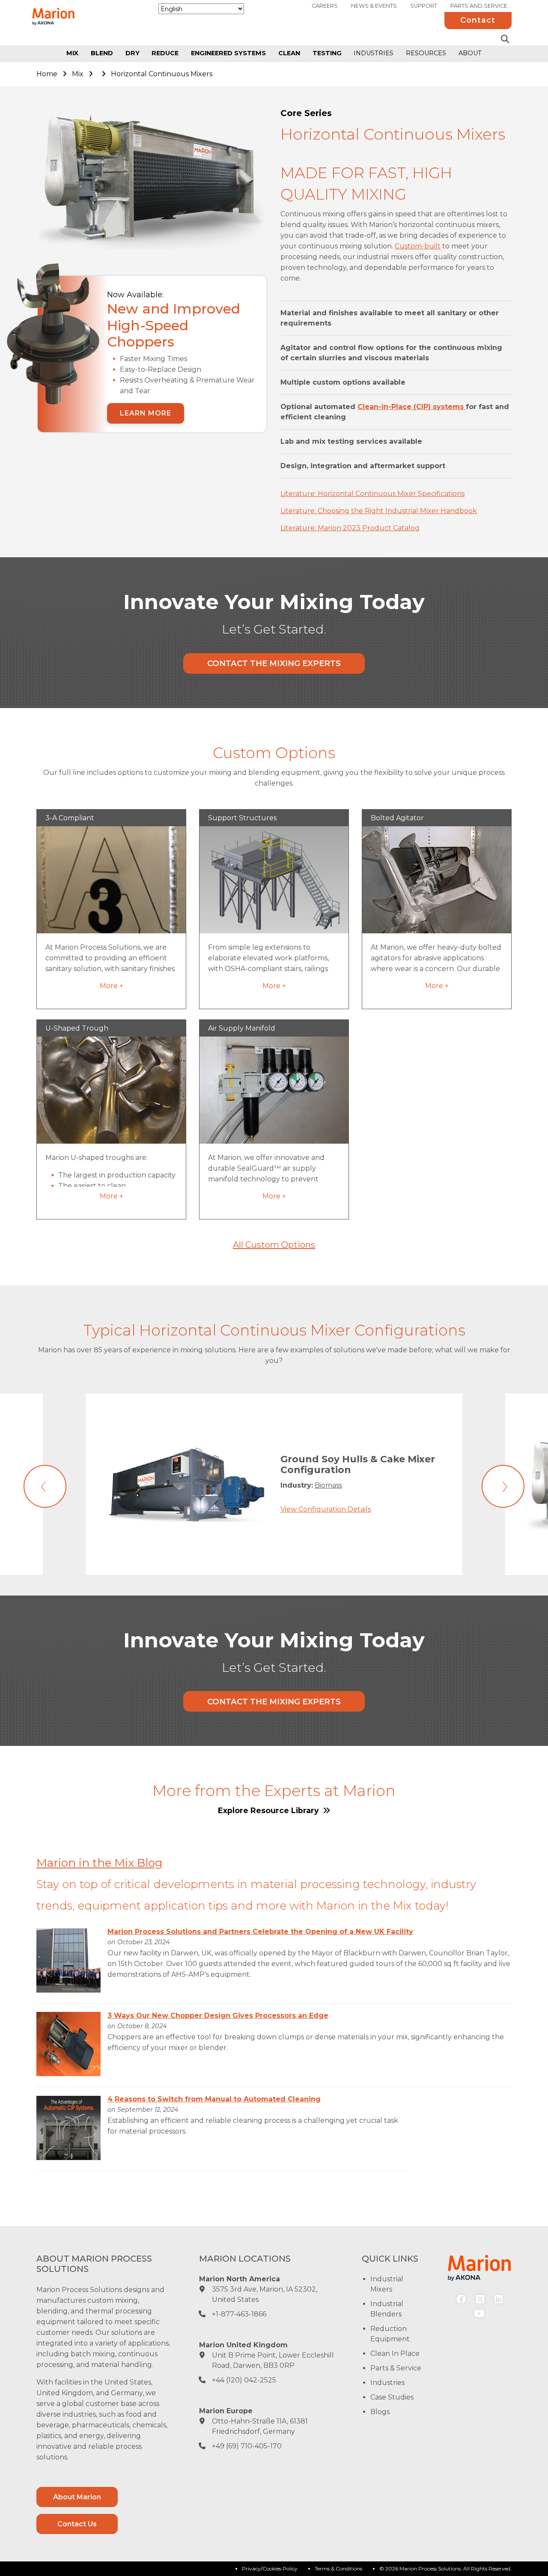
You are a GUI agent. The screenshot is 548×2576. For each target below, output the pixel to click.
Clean (289, 53)
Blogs (380, 2412)
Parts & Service (396, 2368)
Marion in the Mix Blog (100, 1863)
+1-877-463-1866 (239, 2314)
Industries (374, 53)
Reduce (165, 53)
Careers (325, 6)
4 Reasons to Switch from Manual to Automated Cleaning (214, 2099)
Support (424, 6)
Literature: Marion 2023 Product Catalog (350, 528)
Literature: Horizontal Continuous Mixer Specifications (372, 494)
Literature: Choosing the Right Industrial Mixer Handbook (379, 511)
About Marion (77, 2497)
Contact (478, 20)
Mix (72, 53)
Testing (327, 53)
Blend (102, 53)
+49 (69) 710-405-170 (247, 2446)
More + (112, 986)
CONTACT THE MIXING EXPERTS (274, 663)
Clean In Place (395, 2353)
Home (47, 74)
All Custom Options (274, 1245)
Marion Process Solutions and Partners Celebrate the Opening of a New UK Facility (260, 1932)
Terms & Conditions (338, 2569)
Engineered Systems (228, 53)
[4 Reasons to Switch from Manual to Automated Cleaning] (68, 2127)
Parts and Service (479, 6)
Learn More (146, 413)
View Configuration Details (326, 1509)
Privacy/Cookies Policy (270, 2569)
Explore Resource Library (270, 1810)
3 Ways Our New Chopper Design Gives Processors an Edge (218, 2016)
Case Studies (392, 2397)
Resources (426, 53)
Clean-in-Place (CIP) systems (412, 407)
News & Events (374, 6)
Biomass (328, 1485)
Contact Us (77, 2524)
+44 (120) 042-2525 (244, 2380)
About (470, 53)
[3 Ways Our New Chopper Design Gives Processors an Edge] (68, 2044)
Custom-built (418, 246)
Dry (133, 53)
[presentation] (45, 1486)
